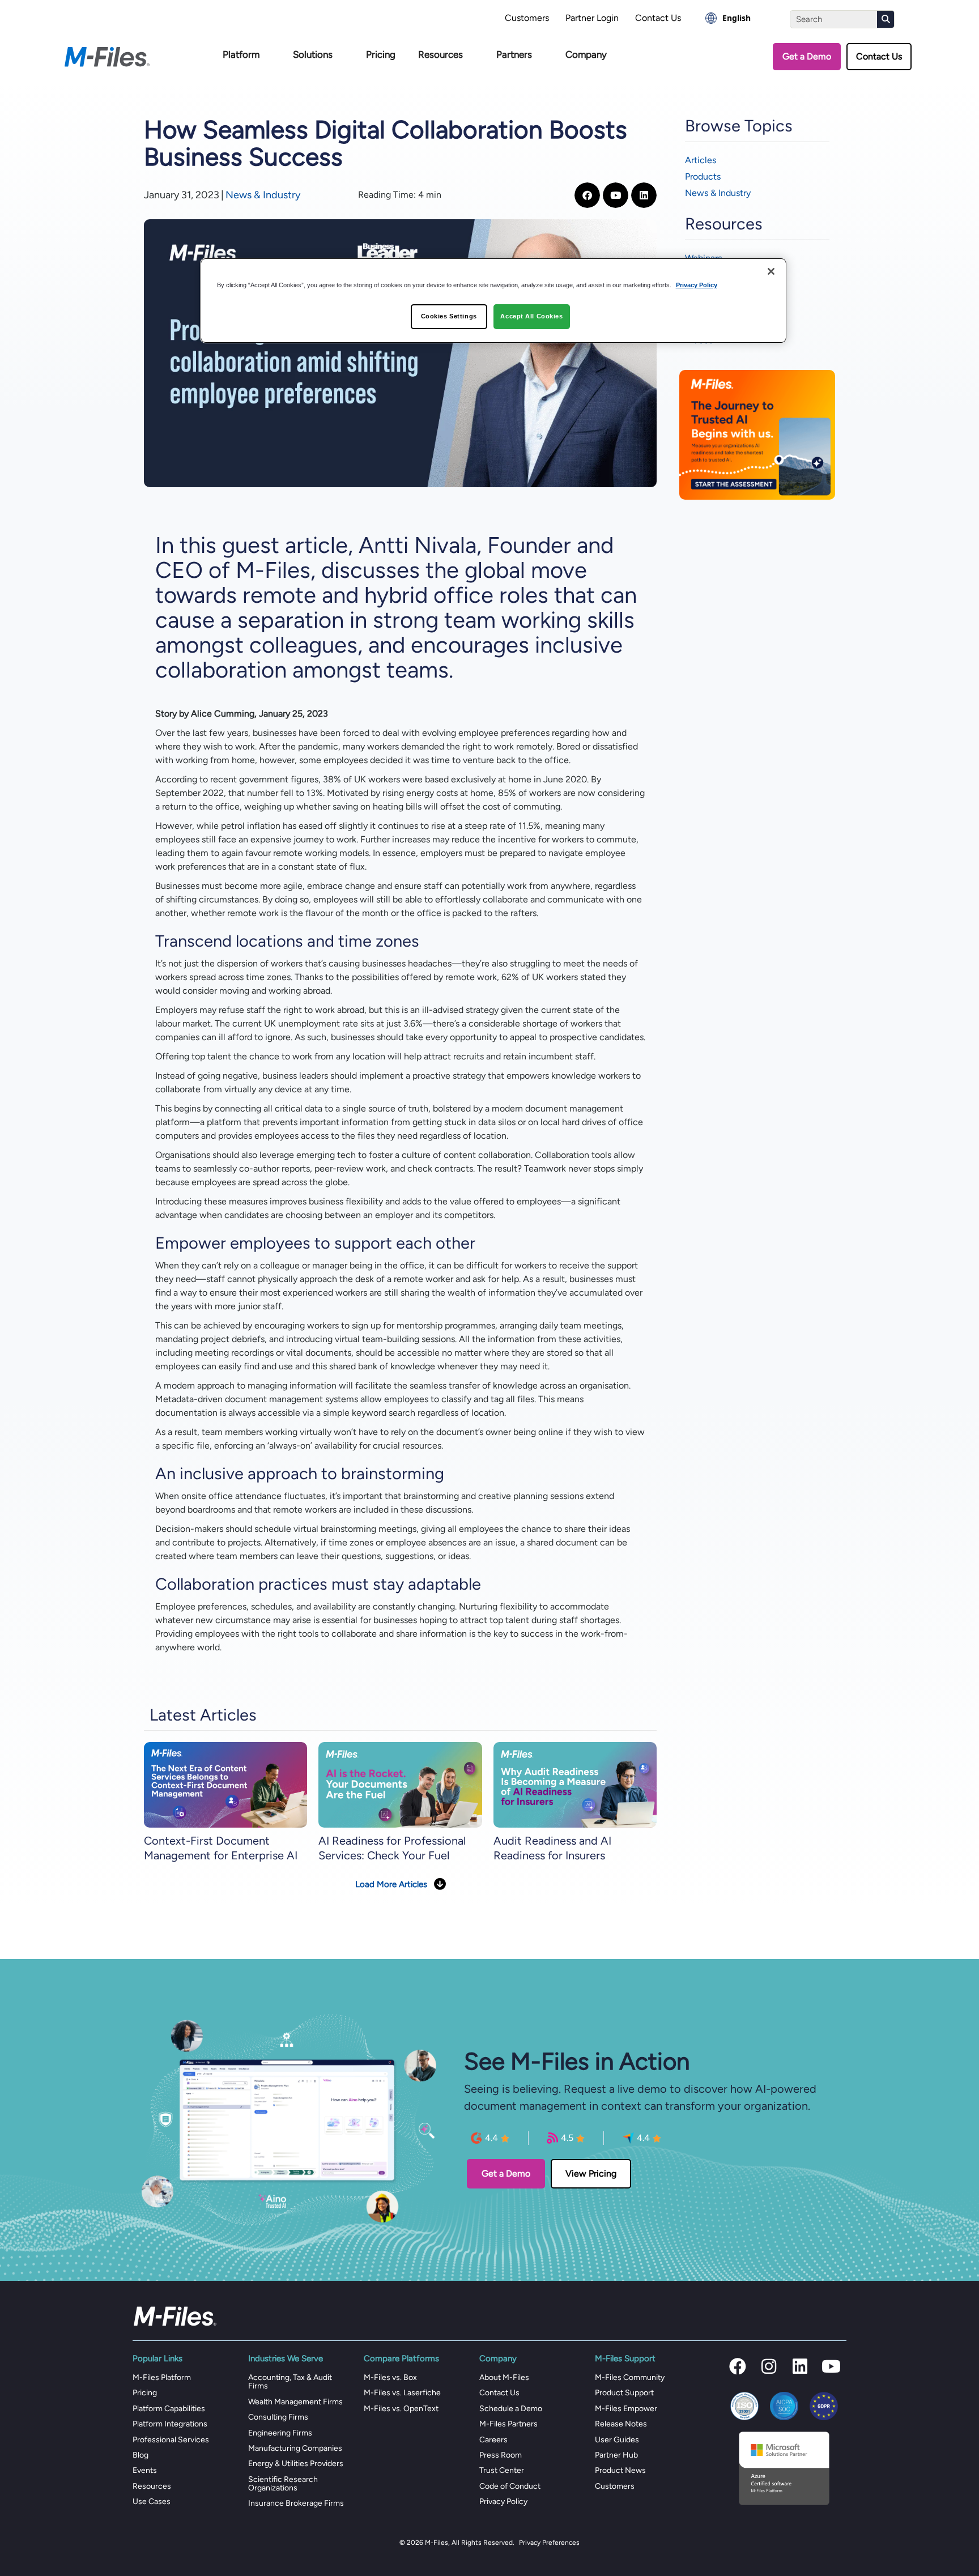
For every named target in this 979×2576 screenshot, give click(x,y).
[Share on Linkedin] (644, 195)
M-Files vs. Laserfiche (402, 2393)
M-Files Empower (626, 2409)
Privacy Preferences (549, 2543)
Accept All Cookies (531, 316)
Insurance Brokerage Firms (296, 2503)
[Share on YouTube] (616, 195)
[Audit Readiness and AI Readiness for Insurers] (575, 1784)
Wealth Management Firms (295, 2402)
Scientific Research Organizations (283, 2484)
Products (703, 176)
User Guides (617, 2440)
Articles (701, 160)
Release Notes (621, 2424)
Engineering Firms (280, 2433)
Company (586, 54)
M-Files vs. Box (390, 2377)
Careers (493, 2440)
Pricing (381, 54)
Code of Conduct (510, 2486)
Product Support (624, 2393)
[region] (494, 301)
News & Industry (263, 195)
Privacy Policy (503, 2502)
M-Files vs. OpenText (401, 2409)
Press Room (501, 2455)
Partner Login (592, 18)
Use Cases (152, 2502)
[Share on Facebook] (587, 195)
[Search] (886, 19)
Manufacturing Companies (295, 2448)
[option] (728, 18)
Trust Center (502, 2470)
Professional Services (171, 2440)
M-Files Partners (508, 2424)
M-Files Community (630, 2377)
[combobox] (728, 18)
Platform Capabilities (169, 2409)
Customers (527, 18)
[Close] (771, 271)
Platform (241, 54)
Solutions (313, 54)
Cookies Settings (449, 316)
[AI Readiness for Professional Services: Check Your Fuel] (400, 1784)
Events (145, 2470)
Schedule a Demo (511, 2409)
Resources (440, 54)
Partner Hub (616, 2455)
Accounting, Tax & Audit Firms (290, 2382)
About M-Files (504, 2377)
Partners (514, 54)
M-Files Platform (162, 2377)
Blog (141, 2455)
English (737, 18)
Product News (620, 2470)
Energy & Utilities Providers (296, 2464)
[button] (738, 2366)
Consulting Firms (278, 2417)
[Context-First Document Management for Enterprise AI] (225, 1784)
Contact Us (658, 18)
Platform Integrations (170, 2424)
